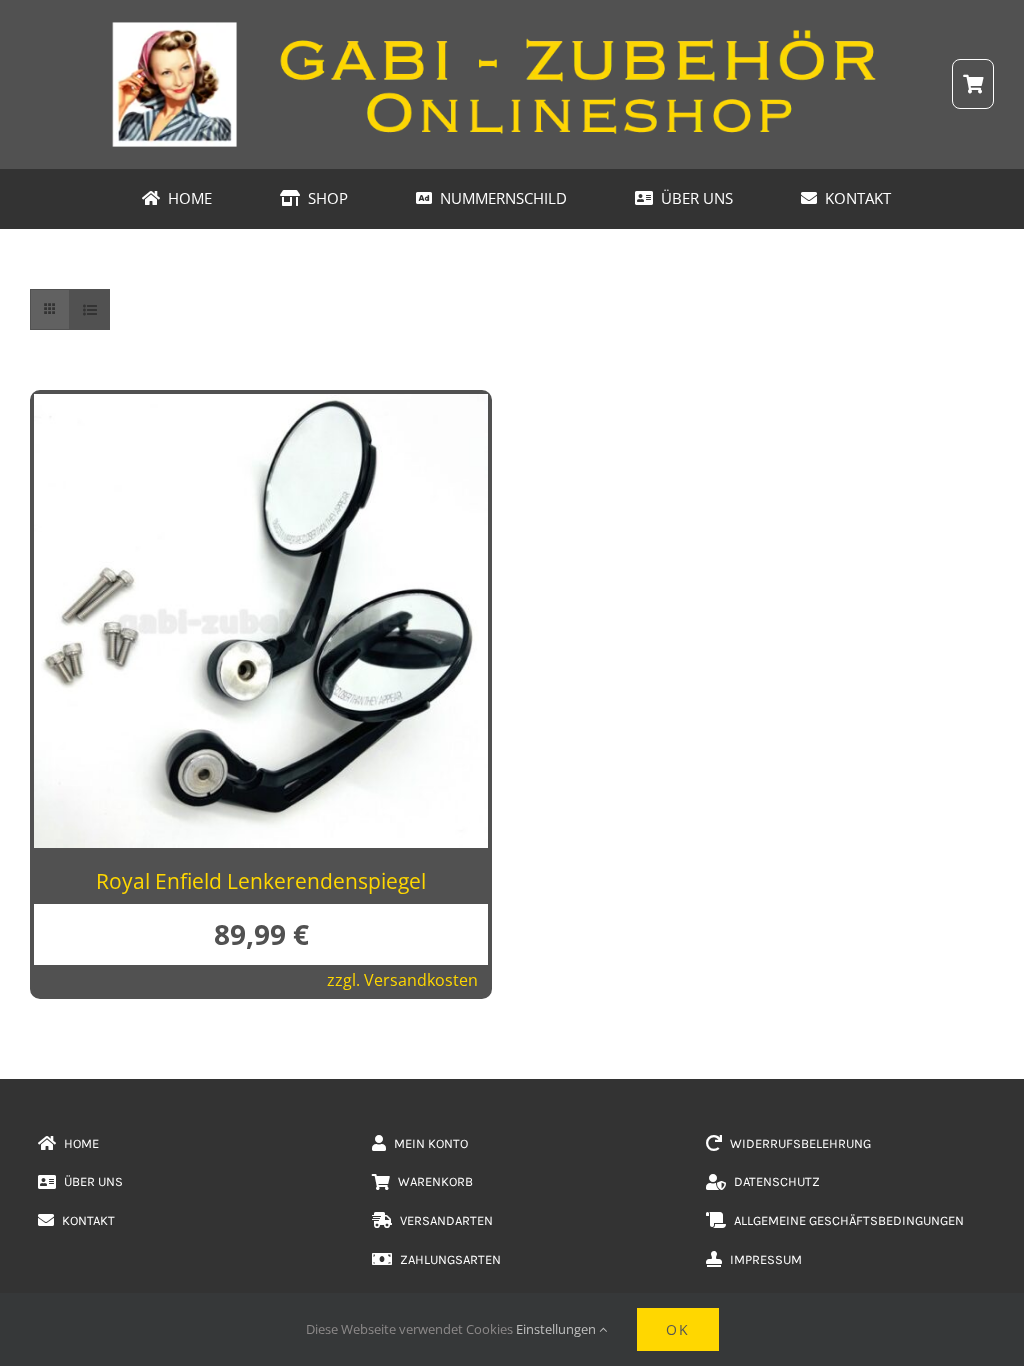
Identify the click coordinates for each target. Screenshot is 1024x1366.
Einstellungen (557, 1329)
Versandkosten (421, 980)
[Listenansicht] (89, 309)
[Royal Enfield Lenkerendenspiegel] (261, 410)
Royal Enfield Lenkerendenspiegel (261, 881)
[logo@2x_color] (512, 29)
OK (678, 1329)
